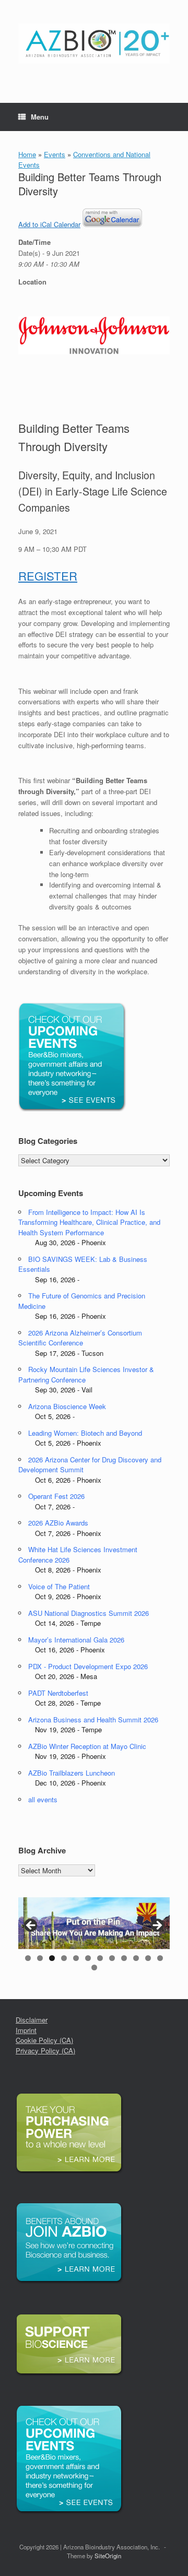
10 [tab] (136, 1958)
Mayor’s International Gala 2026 (76, 1640)
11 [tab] (148, 1958)
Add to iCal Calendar (49, 224)
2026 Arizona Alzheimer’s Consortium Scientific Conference (80, 1338)
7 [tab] (100, 1958)
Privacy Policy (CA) (45, 2051)
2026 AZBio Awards (58, 1523)
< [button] (31, 1926)
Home (27, 154)
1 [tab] (28, 1958)
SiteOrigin (108, 2556)
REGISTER (48, 576)
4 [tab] (64, 1958)
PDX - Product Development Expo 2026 (88, 1666)
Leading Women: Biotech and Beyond (85, 1433)
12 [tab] (160, 1958)
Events (55, 154)
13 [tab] (94, 1968)
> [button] (157, 1926)
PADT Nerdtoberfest (58, 1693)
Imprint (26, 2030)
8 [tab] (112, 1958)
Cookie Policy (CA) (44, 2040)
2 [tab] (40, 1958)
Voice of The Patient (59, 1586)
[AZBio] (94, 44)
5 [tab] (76, 1958)
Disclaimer (32, 2020)
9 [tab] (124, 1958)
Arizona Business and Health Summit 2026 (93, 1720)
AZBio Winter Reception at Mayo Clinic (87, 1746)
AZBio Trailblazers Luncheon (72, 1773)
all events (43, 1799)
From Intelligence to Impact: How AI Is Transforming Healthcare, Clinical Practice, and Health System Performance (89, 1222)
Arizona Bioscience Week (67, 1406)
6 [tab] (88, 1958)
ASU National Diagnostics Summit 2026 (89, 1613)
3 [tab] (52, 1958)
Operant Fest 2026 (56, 1496)
